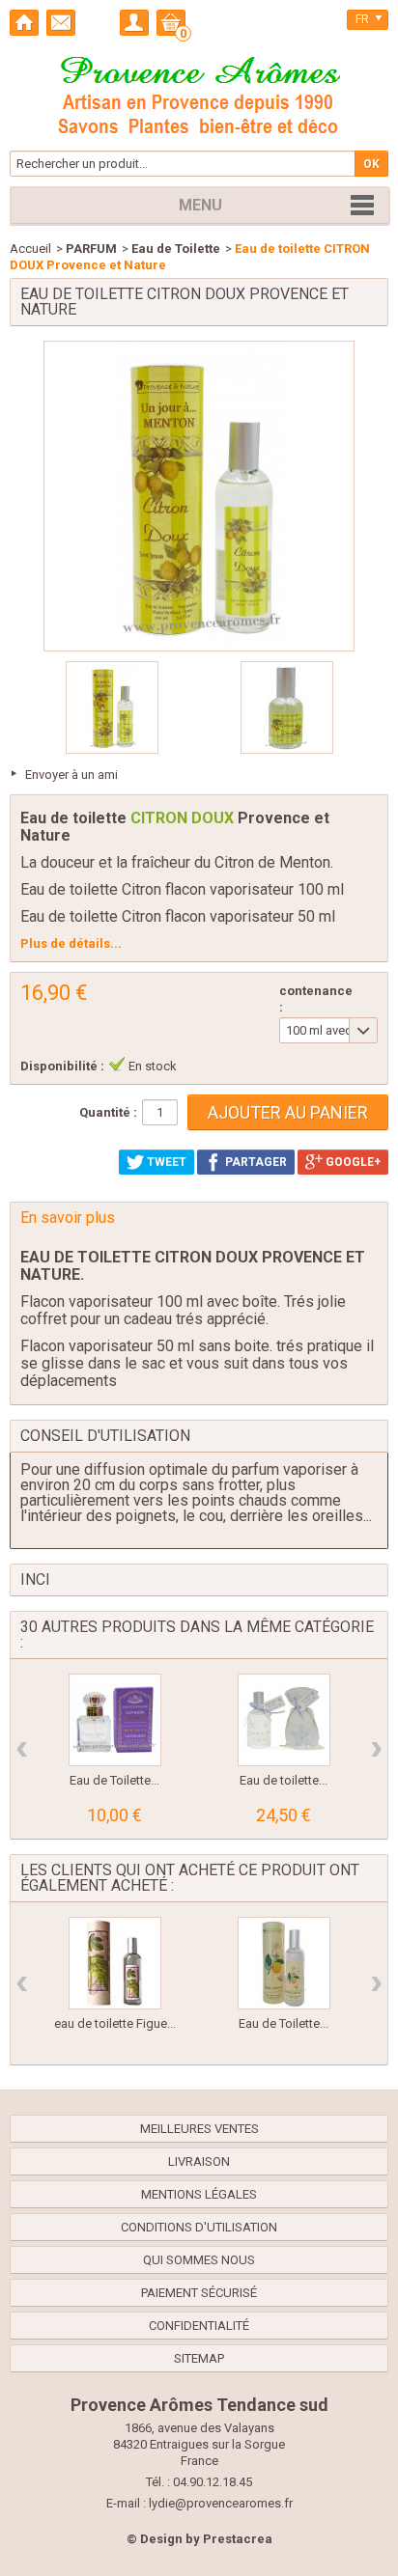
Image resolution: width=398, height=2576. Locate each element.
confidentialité (199, 2326)
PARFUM (91, 249)
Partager (255, 1162)
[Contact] (61, 23)
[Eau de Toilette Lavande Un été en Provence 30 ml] (115, 1720)
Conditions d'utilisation (199, 2227)
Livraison (199, 2161)
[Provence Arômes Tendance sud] (199, 93)
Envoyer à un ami (71, 775)
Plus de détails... (71, 943)
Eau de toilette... (284, 1780)
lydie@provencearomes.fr (221, 2503)
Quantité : (108, 1112)
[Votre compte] (134, 23)
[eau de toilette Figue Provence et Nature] (115, 1963)
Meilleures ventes (199, 2129)
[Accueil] (24, 23)
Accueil (30, 249)
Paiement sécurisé (199, 2293)
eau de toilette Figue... (115, 2023)
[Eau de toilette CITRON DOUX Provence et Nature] (112, 707)
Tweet (165, 1162)
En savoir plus (68, 1218)
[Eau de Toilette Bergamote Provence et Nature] (284, 1963)
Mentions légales (199, 2194)
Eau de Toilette (176, 249)
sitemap (199, 2358)
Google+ (352, 1162)
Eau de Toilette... (114, 1780)
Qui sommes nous (199, 2260)
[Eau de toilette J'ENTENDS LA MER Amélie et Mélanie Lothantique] (284, 1720)
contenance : (316, 999)
